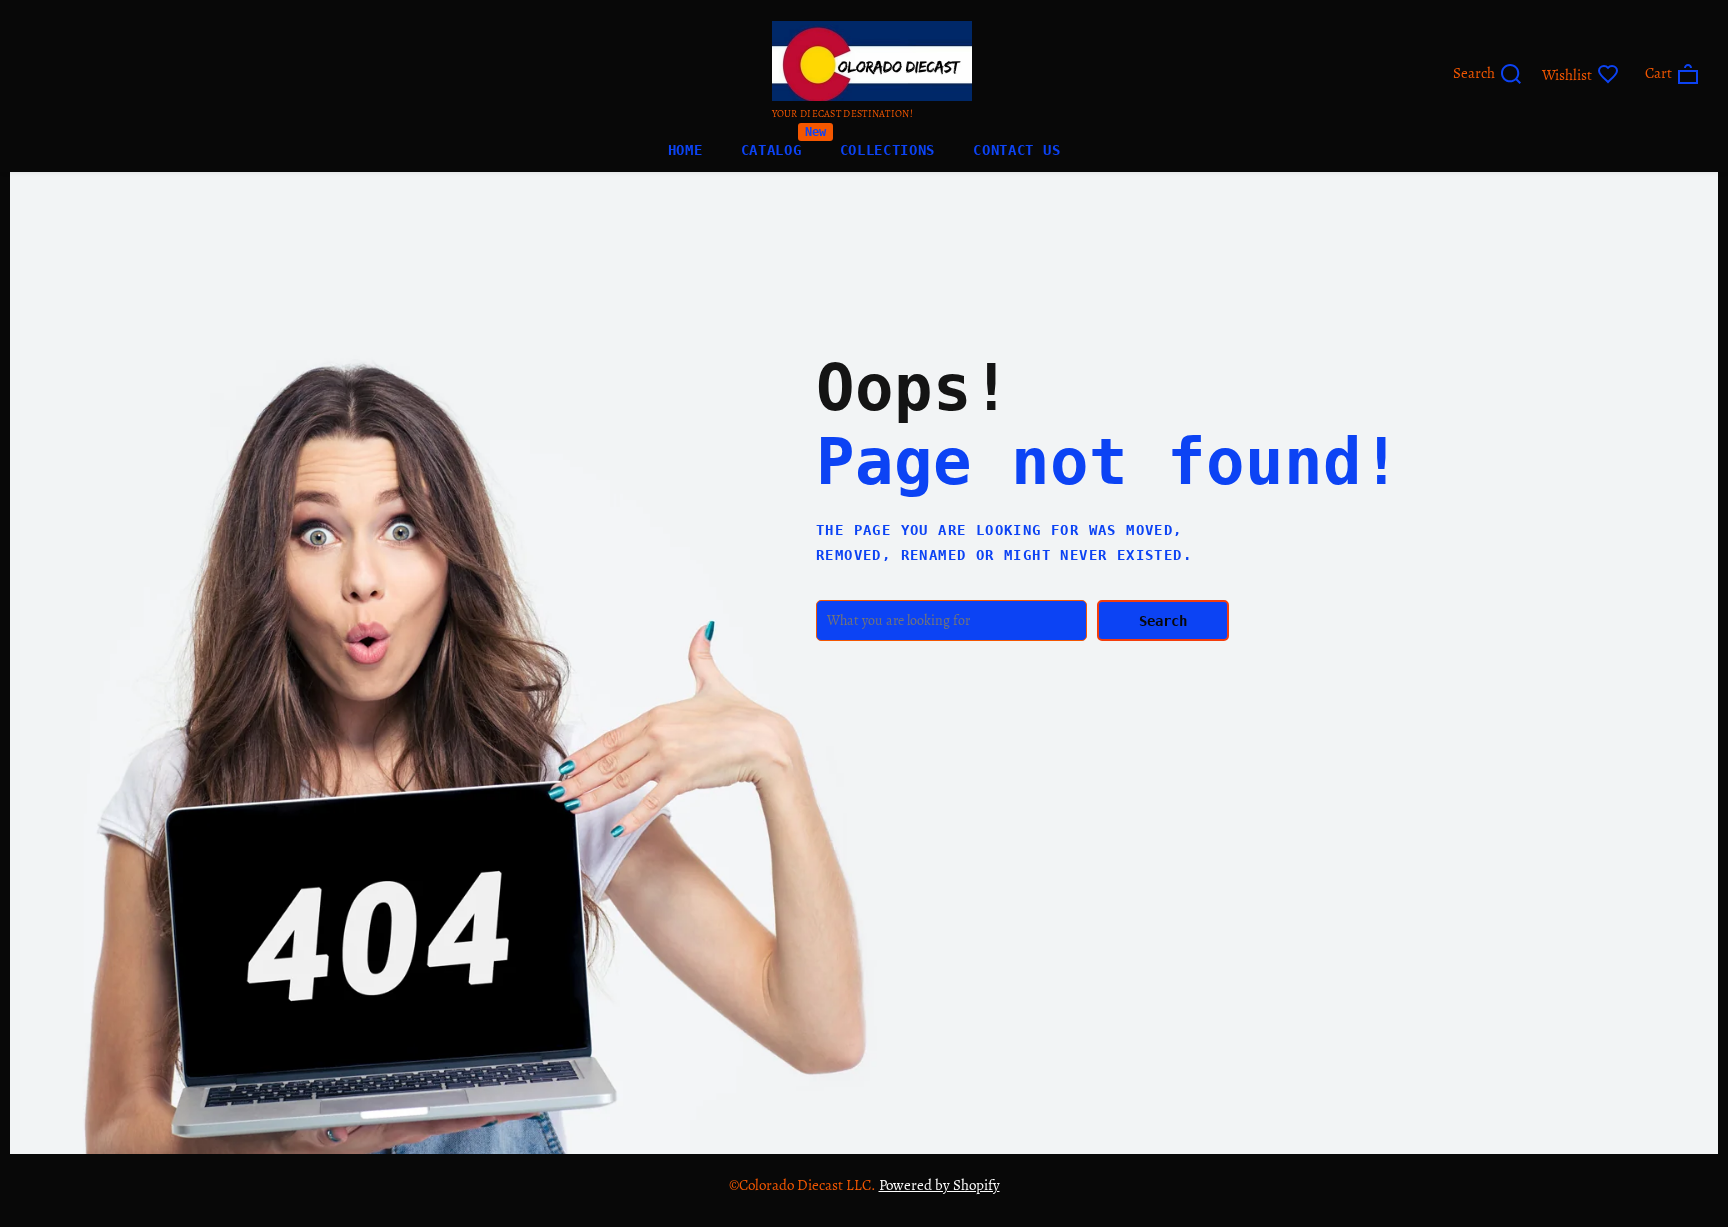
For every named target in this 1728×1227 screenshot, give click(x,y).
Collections (888, 150)
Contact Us (1016, 150)
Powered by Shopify (939, 1185)
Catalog (771, 145)
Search (1163, 621)
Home (685, 150)
